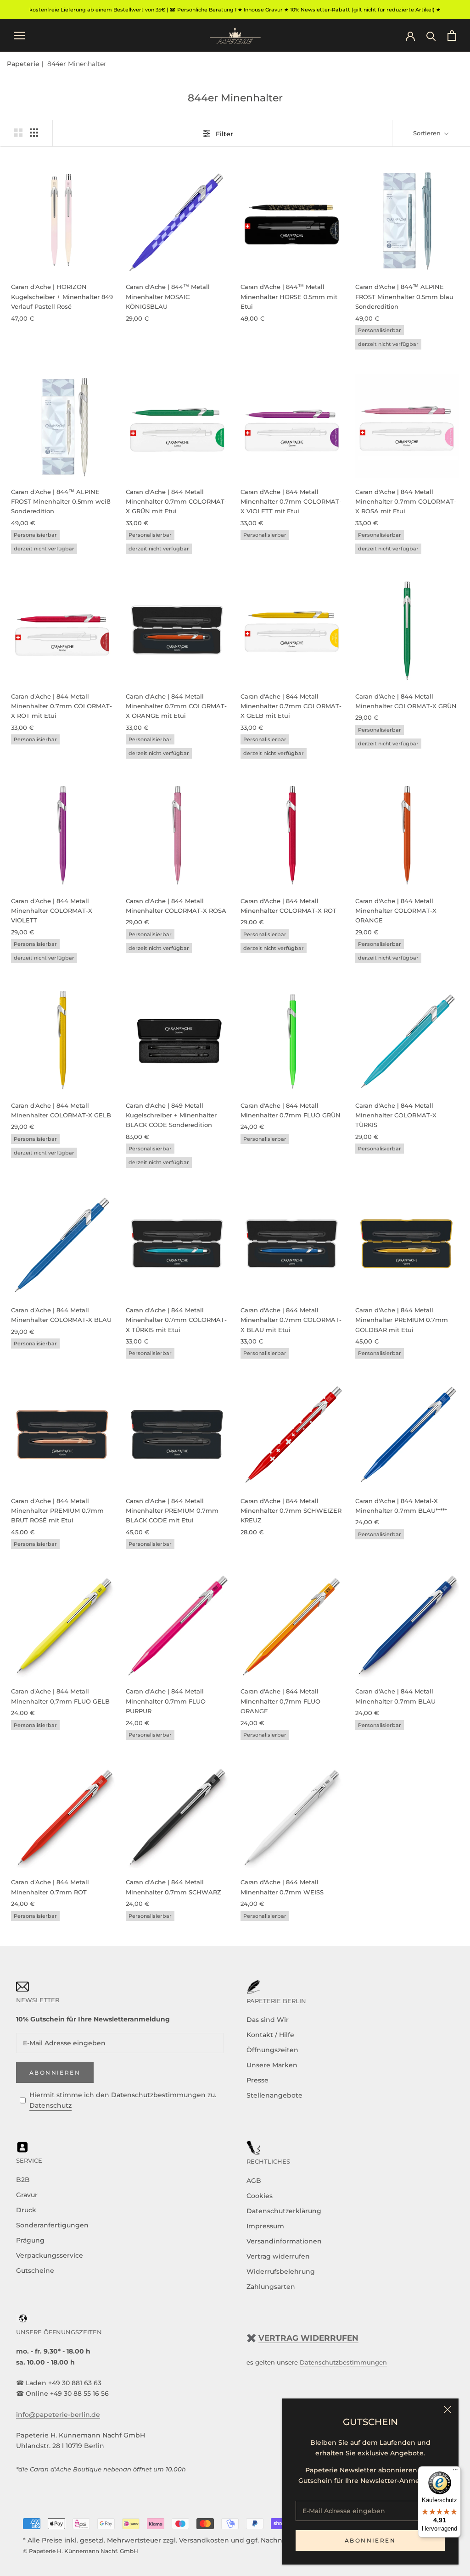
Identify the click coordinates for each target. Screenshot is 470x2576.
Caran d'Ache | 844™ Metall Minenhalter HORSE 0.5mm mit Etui (289, 297)
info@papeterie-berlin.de (58, 2415)
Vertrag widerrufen (278, 2256)
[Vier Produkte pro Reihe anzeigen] (34, 133)
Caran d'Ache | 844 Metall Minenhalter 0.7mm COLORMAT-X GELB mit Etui (291, 706)
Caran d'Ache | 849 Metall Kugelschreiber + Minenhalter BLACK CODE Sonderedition (171, 1115)
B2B (23, 2180)
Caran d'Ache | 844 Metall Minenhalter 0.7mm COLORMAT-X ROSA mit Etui (406, 502)
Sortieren (428, 133)
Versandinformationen (284, 2241)
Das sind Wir (268, 2020)
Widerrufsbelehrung (281, 2271)
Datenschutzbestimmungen (343, 2362)
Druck (26, 2210)
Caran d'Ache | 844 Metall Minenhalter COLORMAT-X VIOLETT (52, 911)
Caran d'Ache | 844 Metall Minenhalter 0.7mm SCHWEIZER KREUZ (291, 1511)
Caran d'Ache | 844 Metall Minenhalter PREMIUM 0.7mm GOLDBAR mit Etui (402, 1320)
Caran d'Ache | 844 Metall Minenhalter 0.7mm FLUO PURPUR (166, 1701)
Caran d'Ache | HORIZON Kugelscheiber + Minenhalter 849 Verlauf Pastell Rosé (62, 297)
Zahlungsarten (271, 2287)
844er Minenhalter (77, 64)
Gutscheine (35, 2271)
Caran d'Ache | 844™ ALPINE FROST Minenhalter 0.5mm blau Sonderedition (404, 297)
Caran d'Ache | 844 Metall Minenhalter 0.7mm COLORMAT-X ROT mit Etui (62, 706)
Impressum (265, 2226)
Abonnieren (370, 2540)
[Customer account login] (410, 35)
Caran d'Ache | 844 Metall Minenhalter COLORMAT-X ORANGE (396, 911)
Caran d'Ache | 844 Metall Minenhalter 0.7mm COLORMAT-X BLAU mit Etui (291, 1320)
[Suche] (431, 36)
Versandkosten (204, 2540)
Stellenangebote (274, 2095)
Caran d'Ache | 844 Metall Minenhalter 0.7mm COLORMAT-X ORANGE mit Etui (176, 706)
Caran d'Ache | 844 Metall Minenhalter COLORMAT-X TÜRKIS (396, 1115)
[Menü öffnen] (19, 36)
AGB (254, 2181)
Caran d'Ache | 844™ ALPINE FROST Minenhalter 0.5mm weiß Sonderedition (61, 502)
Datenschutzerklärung (284, 2211)
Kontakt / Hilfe (270, 2035)
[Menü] (455, 2472)
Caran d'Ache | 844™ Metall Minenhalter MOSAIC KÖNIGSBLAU (168, 297)
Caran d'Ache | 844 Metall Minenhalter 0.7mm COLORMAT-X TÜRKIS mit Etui (176, 1320)
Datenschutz (50, 2105)
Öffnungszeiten (272, 2050)
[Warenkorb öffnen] (452, 36)
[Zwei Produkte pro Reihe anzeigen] (18, 133)
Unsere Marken (272, 2065)
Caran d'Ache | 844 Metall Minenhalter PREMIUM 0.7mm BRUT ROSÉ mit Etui (57, 1511)
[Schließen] (448, 2409)
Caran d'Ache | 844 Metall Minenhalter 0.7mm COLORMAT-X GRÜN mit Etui (176, 502)
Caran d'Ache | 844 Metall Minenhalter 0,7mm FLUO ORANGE (280, 1701)
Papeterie (24, 64)
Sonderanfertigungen (52, 2225)
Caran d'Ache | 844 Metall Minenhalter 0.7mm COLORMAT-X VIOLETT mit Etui (291, 502)
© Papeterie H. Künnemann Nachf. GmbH (81, 2551)
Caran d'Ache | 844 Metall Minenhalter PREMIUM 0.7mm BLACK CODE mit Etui (172, 1511)
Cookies (260, 2196)
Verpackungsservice (50, 2255)
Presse (257, 2080)
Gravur (27, 2195)
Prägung (30, 2240)
